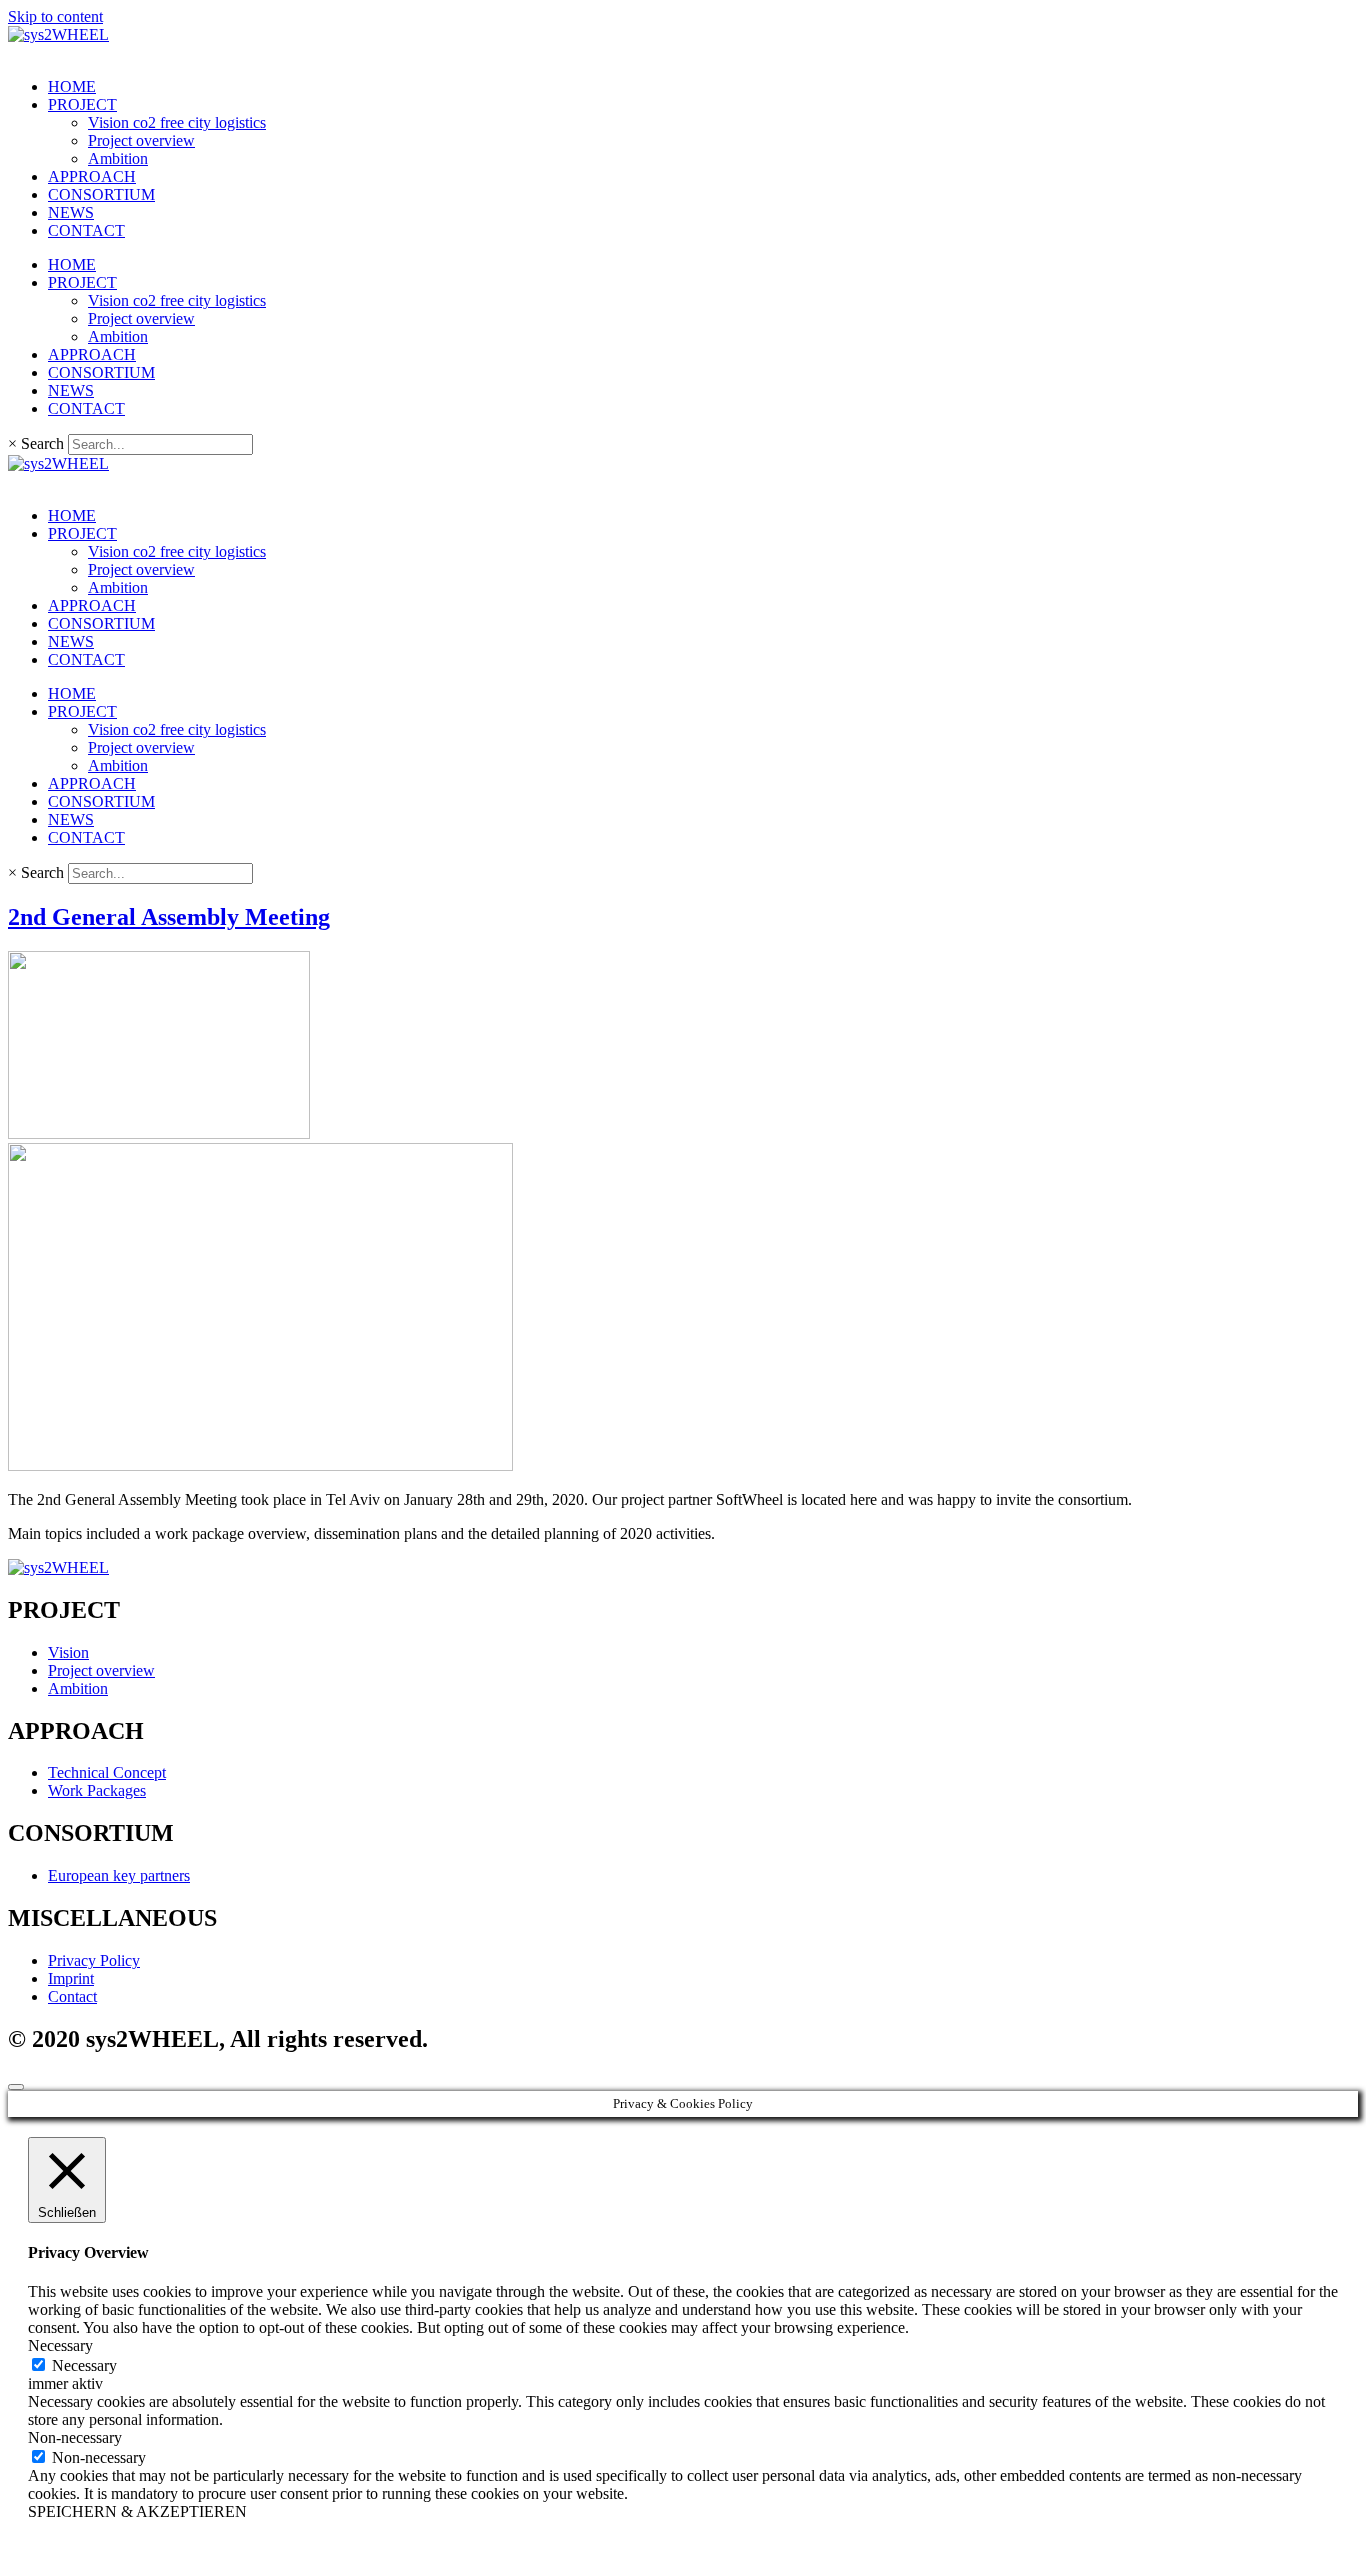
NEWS (71, 212)
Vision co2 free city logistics (177, 122)
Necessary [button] (60, 2345)
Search (42, 443)
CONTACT (86, 230)
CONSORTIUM (101, 194)
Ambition (118, 158)
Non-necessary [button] (75, 2437)
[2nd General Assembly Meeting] (159, 1133)
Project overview (141, 140)
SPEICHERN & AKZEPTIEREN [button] (137, 2511)
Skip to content (55, 16)
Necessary (84, 2365)
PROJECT (82, 104)
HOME (72, 86)
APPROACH (92, 176)
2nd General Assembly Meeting (169, 917)
